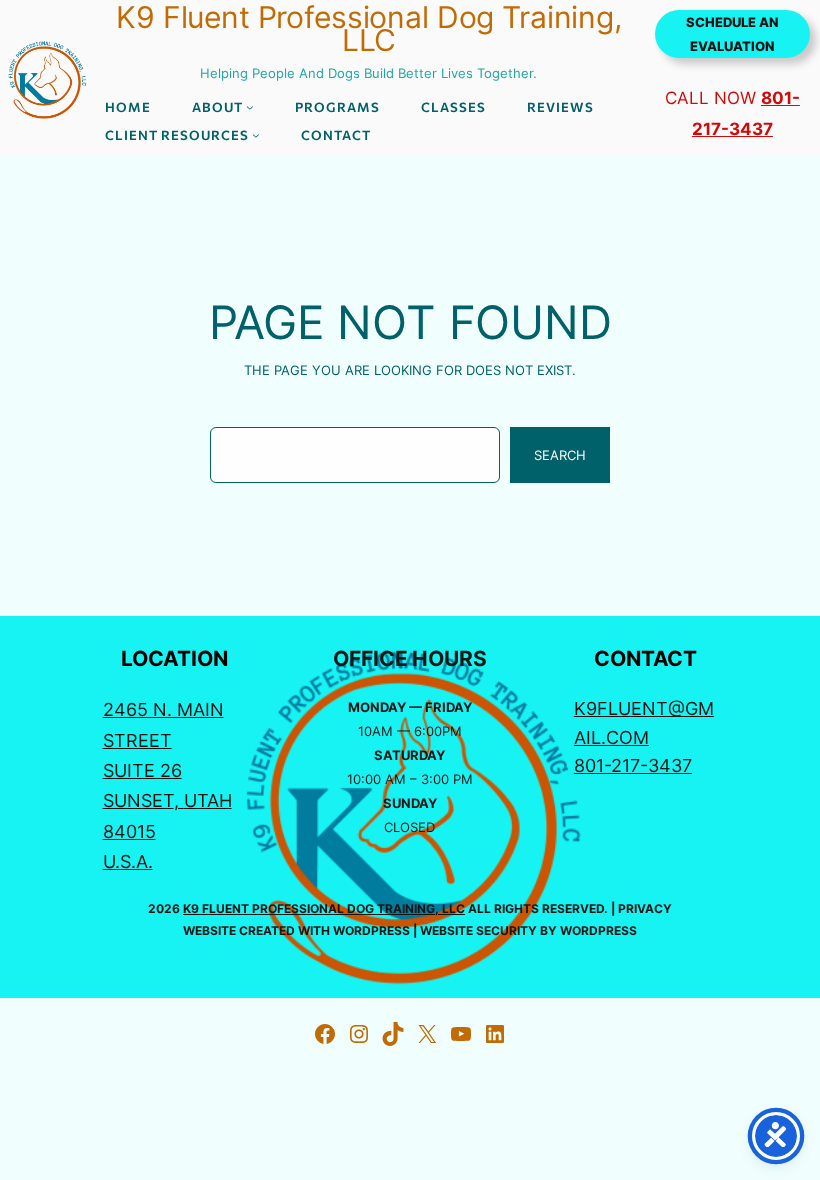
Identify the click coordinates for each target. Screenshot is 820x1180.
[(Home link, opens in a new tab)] (46, 77)
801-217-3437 (633, 765)
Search (560, 455)
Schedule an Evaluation (732, 34)
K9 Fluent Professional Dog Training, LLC (324, 908)
